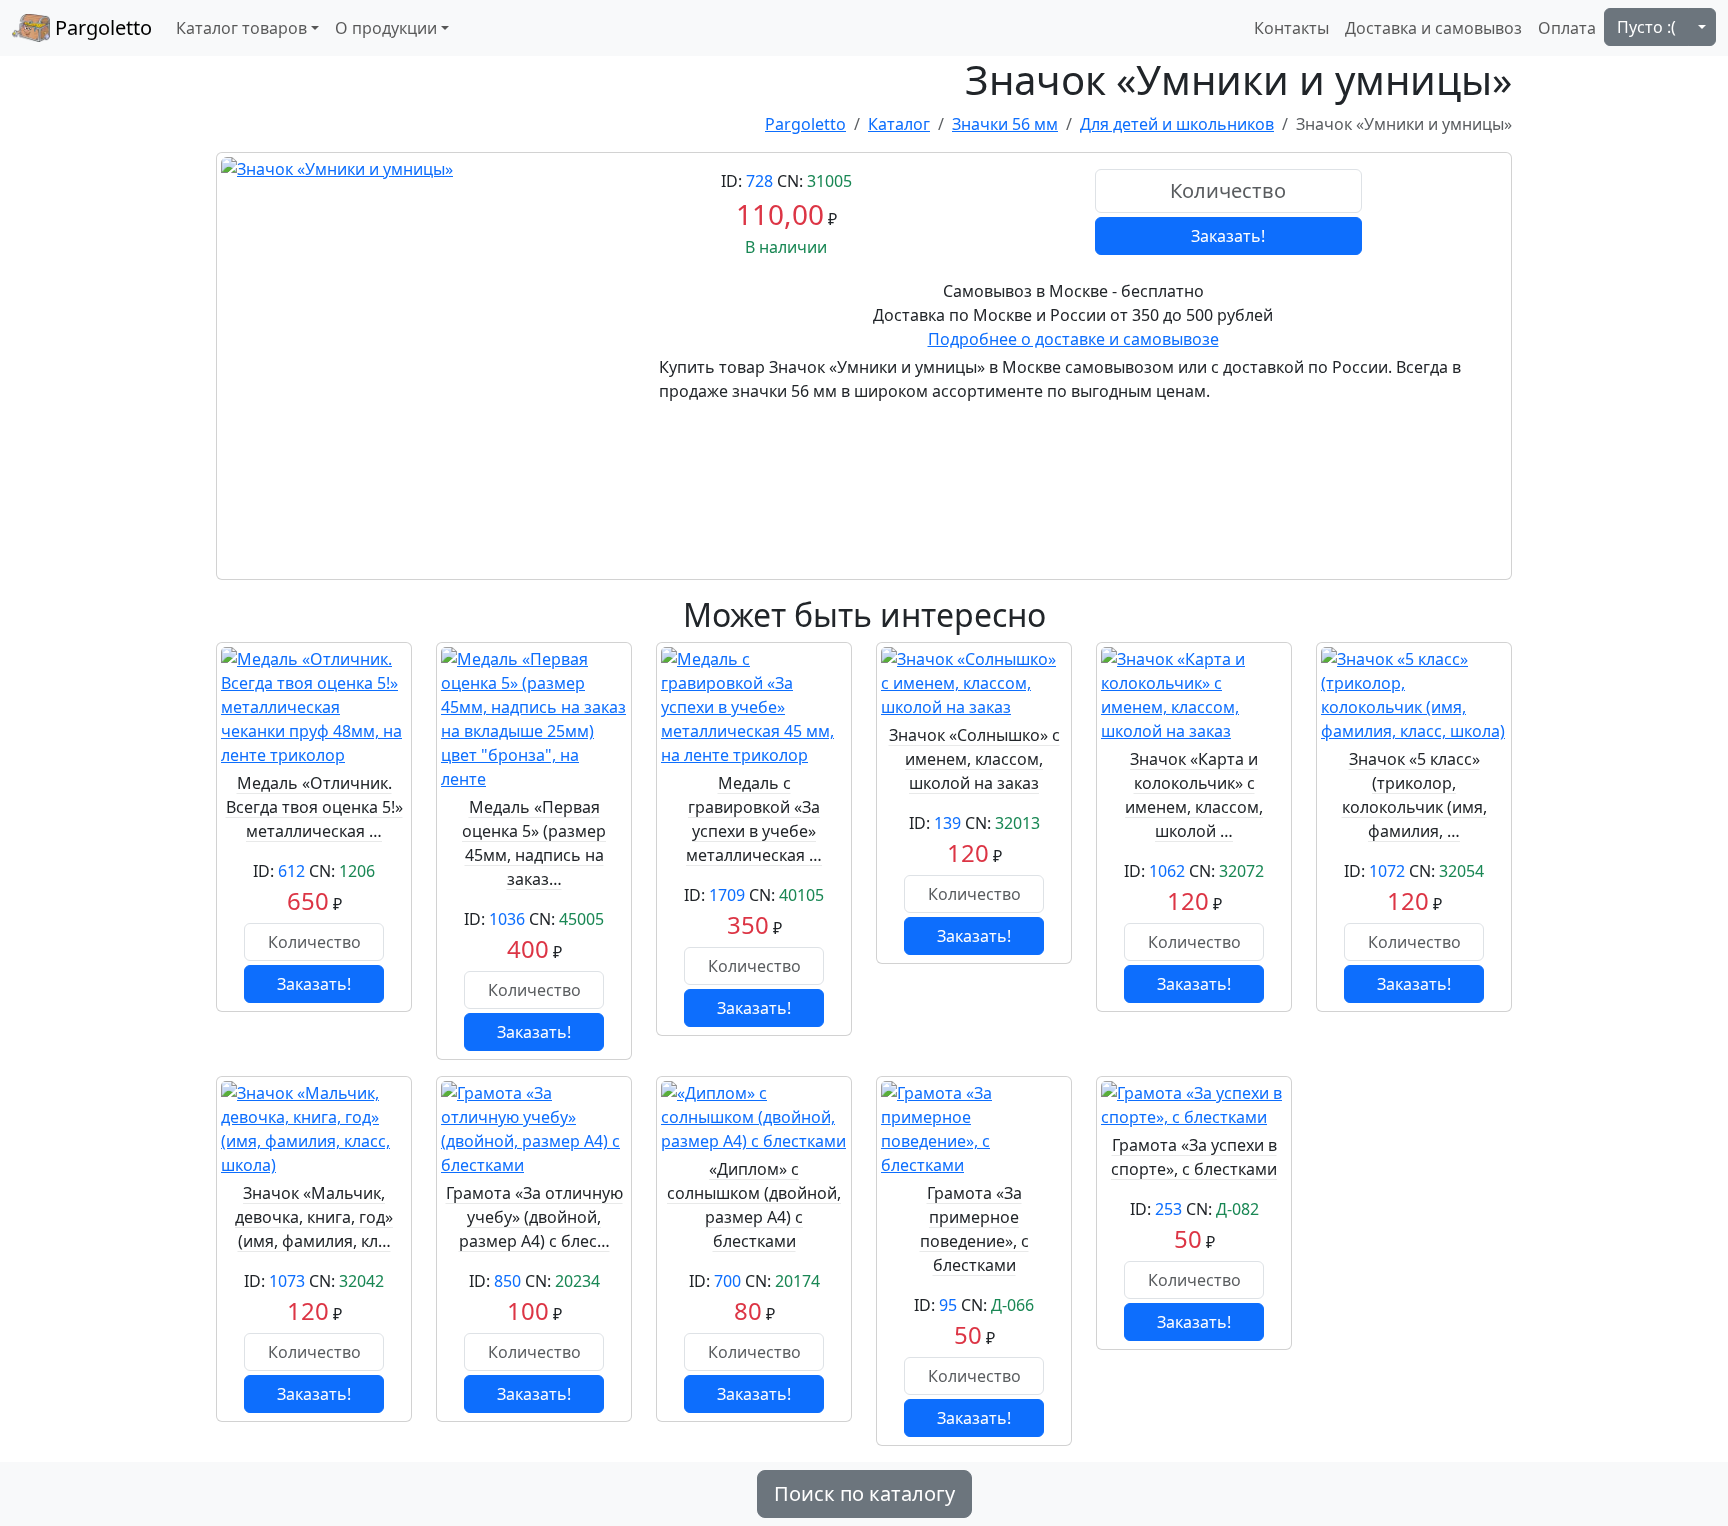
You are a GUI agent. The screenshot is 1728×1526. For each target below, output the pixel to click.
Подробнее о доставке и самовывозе (1073, 339)
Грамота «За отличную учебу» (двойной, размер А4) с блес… (534, 1217)
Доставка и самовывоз (1433, 28)
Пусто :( (1646, 27)
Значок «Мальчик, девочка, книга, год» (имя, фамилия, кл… (314, 1217)
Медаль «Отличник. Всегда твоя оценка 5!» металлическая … (314, 807)
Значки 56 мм (1005, 124)
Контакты (1291, 28)
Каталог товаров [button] (241, 28)
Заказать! (1228, 236)
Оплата (1567, 28)
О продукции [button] (386, 28)
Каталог (899, 124)
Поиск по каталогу (864, 1493)
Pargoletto (101, 27)
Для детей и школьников (1177, 124)
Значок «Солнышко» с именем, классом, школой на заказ (974, 759)
